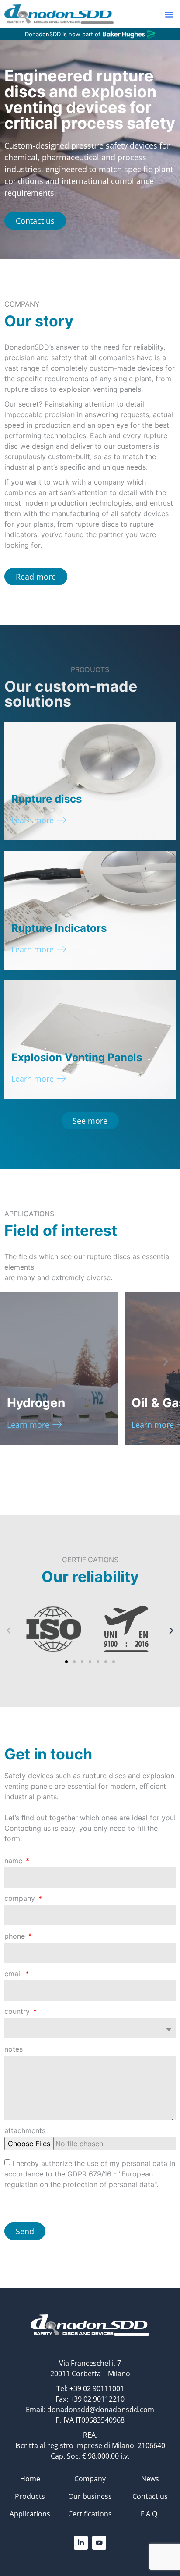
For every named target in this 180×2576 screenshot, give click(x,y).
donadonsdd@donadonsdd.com (101, 2410)
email (14, 1974)
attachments (25, 2131)
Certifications (90, 2514)
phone (16, 1936)
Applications (30, 2514)
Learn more (33, 820)
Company (90, 2479)
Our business (90, 2496)
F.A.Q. (150, 2514)
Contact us (150, 2496)
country (18, 2012)
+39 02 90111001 (97, 2388)
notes (14, 2049)
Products (30, 2496)
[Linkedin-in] (81, 2543)
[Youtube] (99, 2543)
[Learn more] (62, 820)
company (21, 1899)
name (14, 1861)
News (150, 2479)
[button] (169, 14)
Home (30, 2479)
